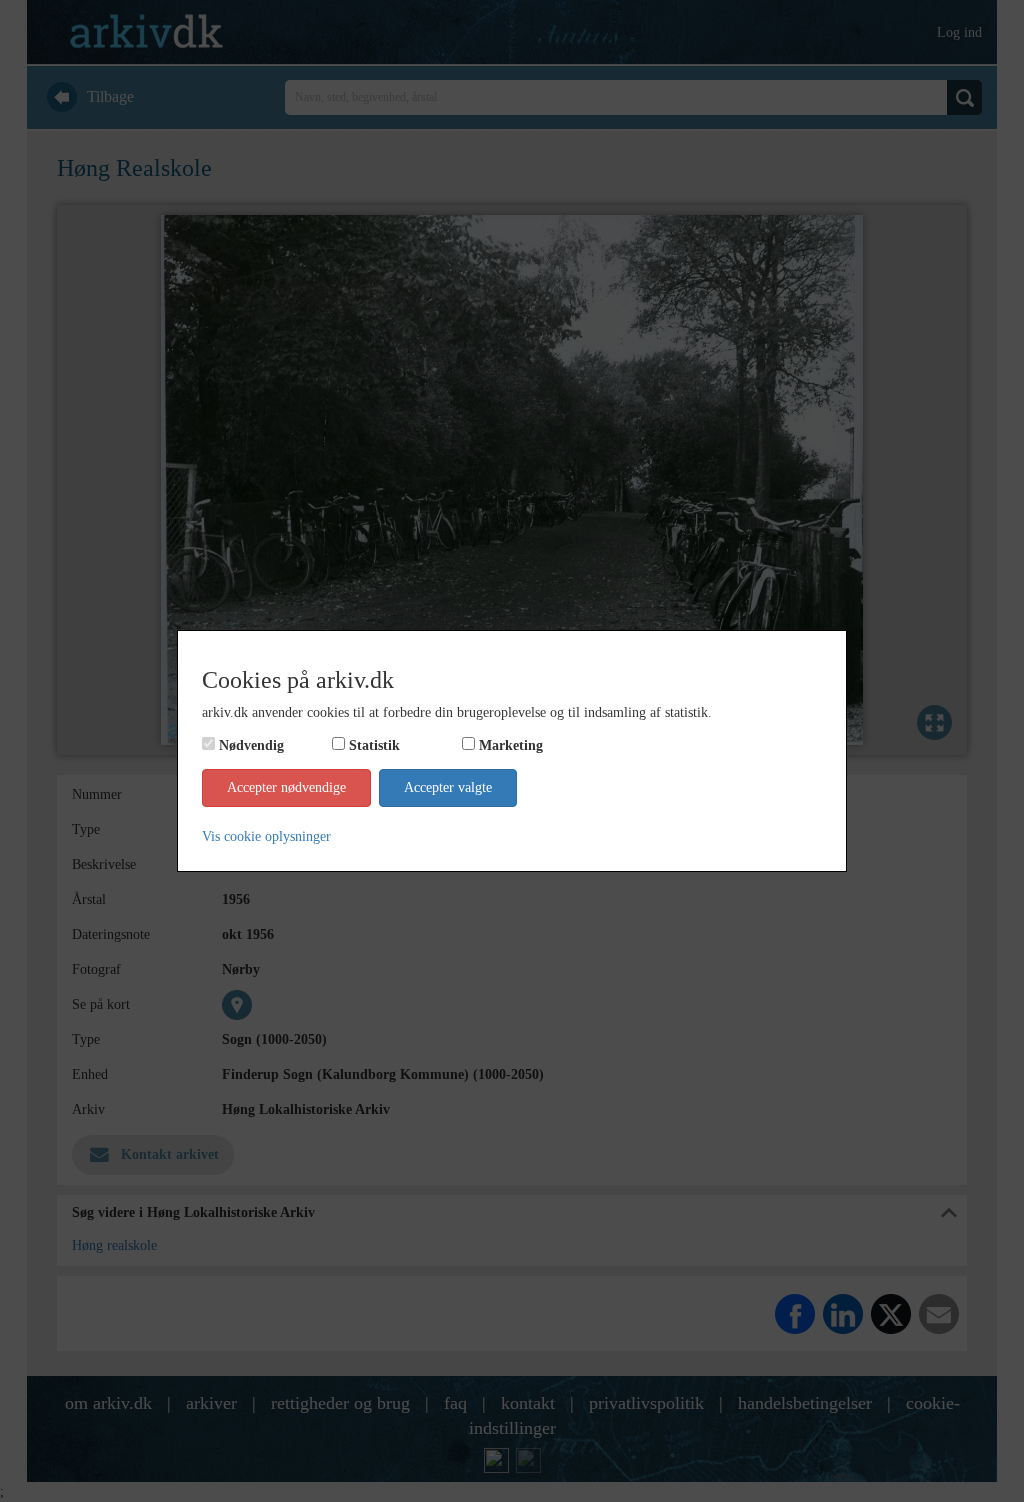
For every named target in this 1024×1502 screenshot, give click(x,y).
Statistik (374, 745)
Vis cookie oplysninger (266, 836)
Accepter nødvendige (286, 787)
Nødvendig (251, 745)
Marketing (511, 745)
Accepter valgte (448, 787)
